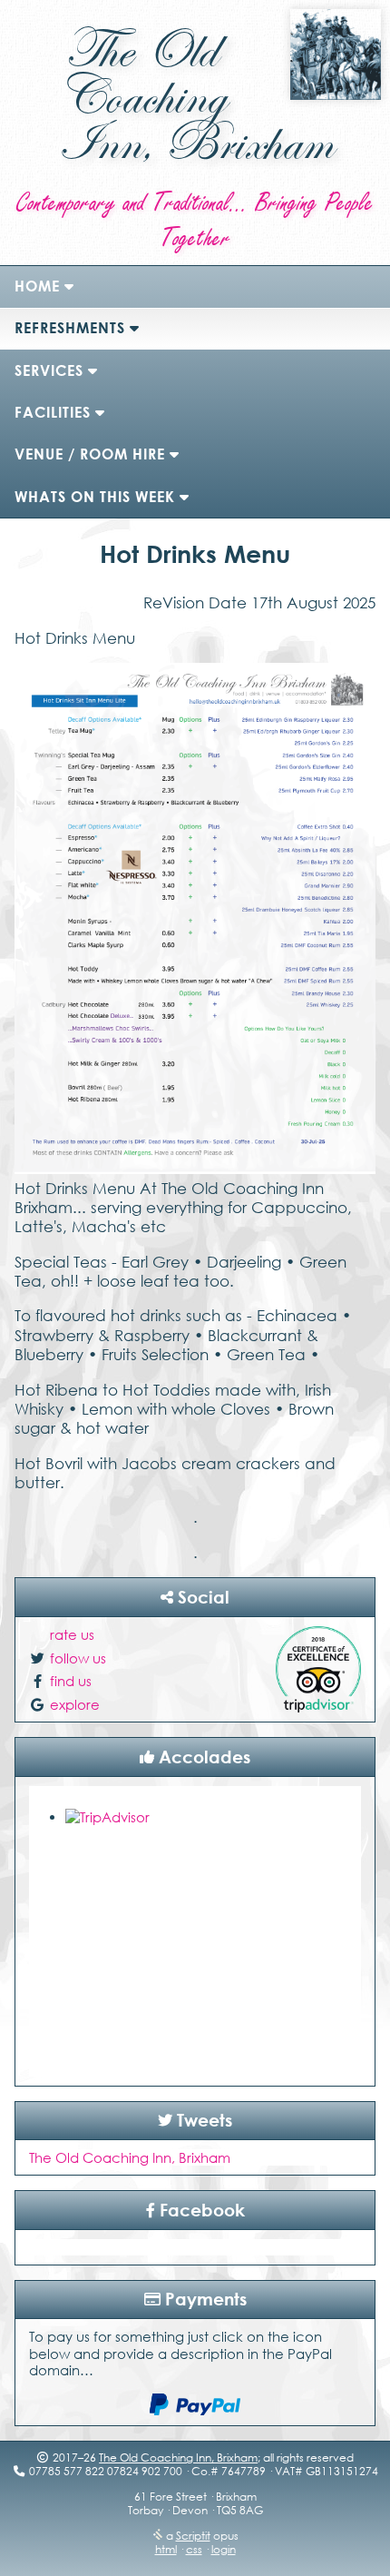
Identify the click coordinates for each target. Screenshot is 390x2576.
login (224, 2549)
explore (75, 1704)
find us (71, 1681)
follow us (78, 1658)
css (194, 2549)
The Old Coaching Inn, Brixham (130, 2157)
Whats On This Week (95, 497)
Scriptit (193, 2536)
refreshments (70, 328)
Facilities (53, 412)
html (166, 2549)
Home (37, 286)
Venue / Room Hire (90, 454)
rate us (72, 1634)
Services (49, 370)
